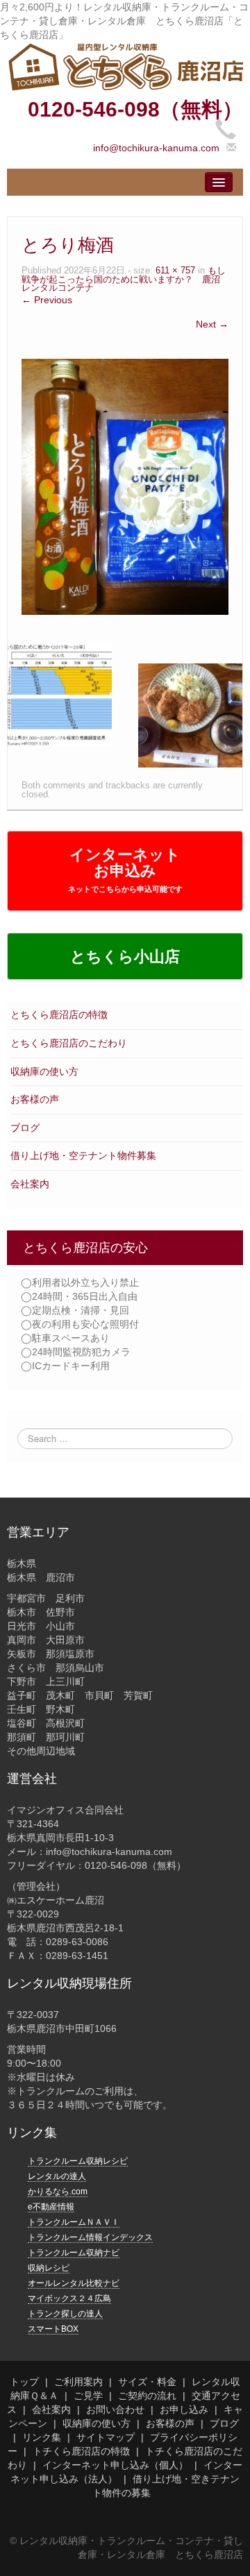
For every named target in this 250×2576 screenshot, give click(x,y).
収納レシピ (49, 2268)
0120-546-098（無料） (135, 109)
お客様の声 (35, 1099)
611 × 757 (175, 271)
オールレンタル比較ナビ (74, 2283)
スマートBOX (53, 2329)
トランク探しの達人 (65, 2314)
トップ (24, 2382)
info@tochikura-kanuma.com (156, 148)
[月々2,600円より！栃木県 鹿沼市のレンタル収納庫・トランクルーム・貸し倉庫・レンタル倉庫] (125, 66)
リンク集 (42, 2437)
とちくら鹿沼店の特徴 (59, 1015)
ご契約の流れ (147, 2396)
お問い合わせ (115, 2409)
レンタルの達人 (57, 2176)
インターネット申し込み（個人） (115, 2465)
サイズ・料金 (147, 2382)
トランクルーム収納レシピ (78, 2161)
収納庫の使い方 (44, 1071)
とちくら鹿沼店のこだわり (69, 1043)
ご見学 (88, 2396)
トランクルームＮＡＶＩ (74, 2222)
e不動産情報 (51, 2207)
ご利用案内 (78, 2382)
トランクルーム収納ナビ (74, 2253)
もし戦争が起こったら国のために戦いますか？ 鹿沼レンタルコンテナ (124, 279)
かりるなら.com (58, 2192)
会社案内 (30, 1184)
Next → (212, 324)
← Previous (47, 300)
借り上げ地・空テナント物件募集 (83, 1155)
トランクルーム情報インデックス (90, 2237)
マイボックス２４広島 (69, 2298)
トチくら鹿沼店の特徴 (81, 2451)
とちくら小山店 (125, 957)
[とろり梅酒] (125, 486)
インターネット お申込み (125, 870)
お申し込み (184, 2409)
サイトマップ (106, 2437)
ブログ (25, 1128)
